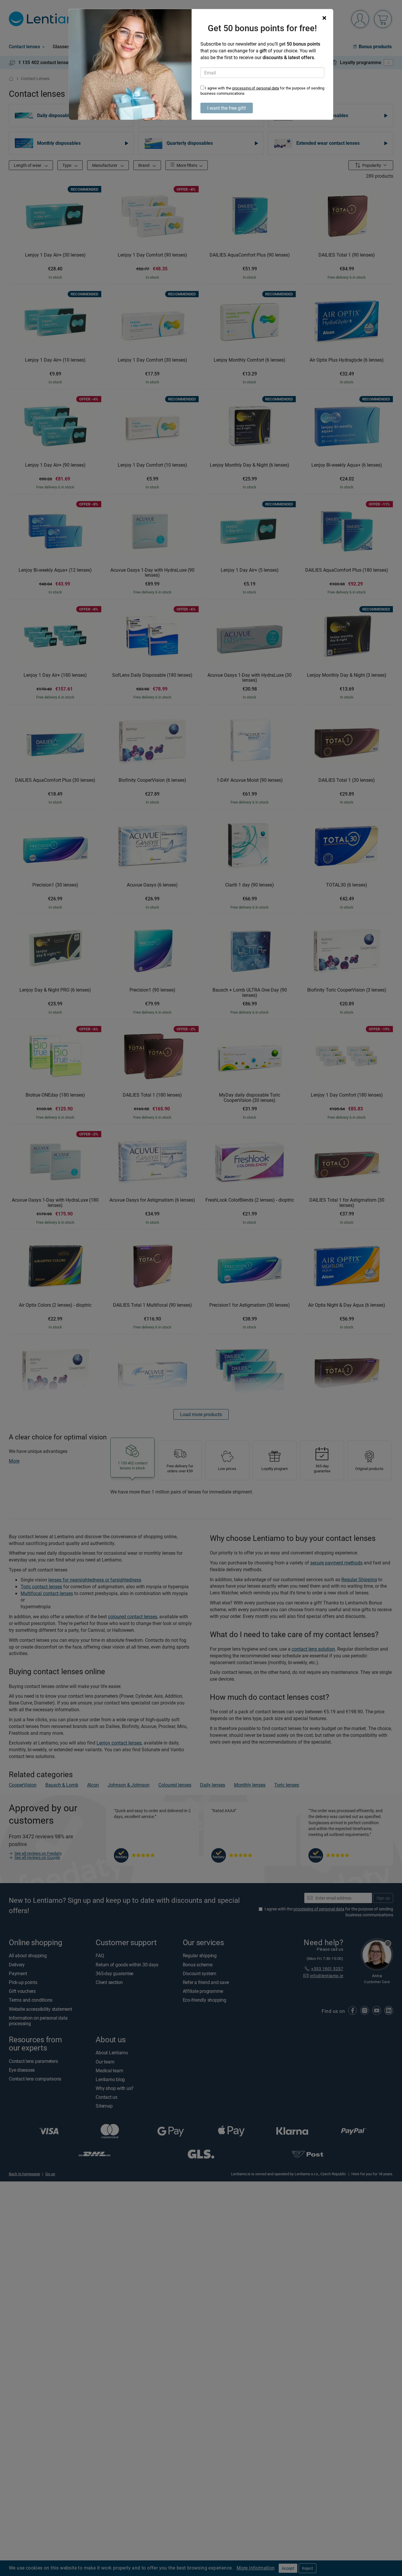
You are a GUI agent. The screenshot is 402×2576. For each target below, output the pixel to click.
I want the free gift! (227, 108)
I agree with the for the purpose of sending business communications (262, 91)
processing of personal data (256, 88)
